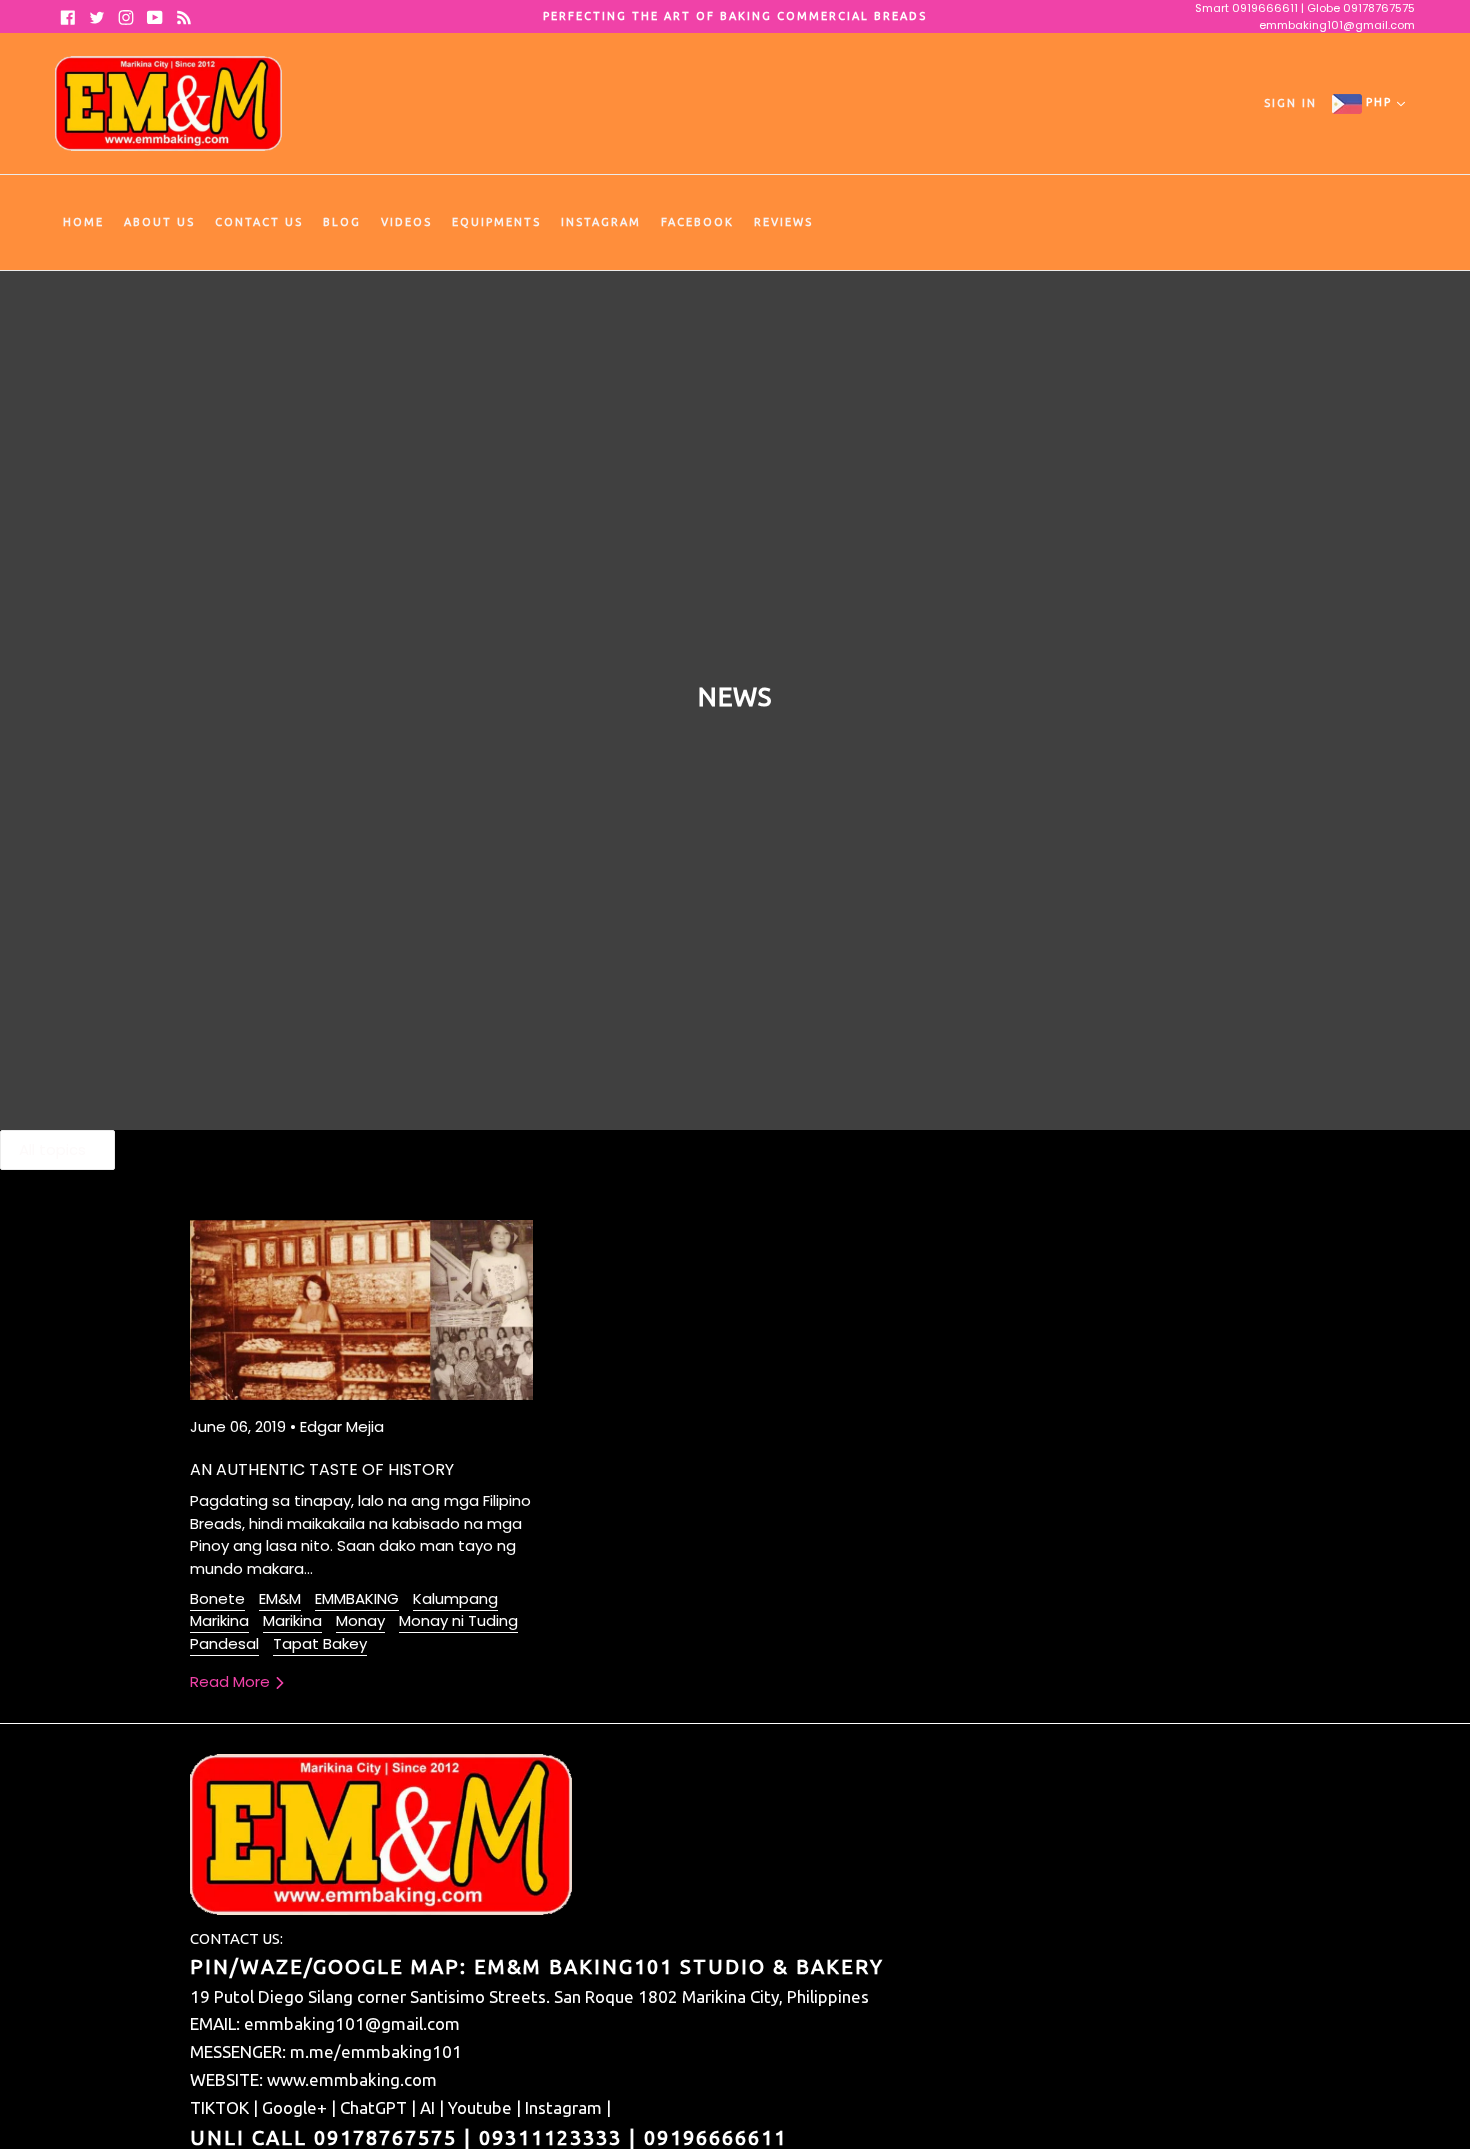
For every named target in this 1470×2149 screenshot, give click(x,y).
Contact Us (259, 222)
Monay (360, 1620)
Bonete (217, 1598)
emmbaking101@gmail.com (1337, 25)
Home (83, 222)
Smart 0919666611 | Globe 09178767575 (1305, 8)
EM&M (280, 1598)
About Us (159, 222)
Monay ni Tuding (458, 1620)
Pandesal (224, 1643)
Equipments (496, 222)
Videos (406, 222)
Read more (232, 1681)
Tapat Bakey (320, 1643)
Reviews (783, 222)
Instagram (601, 222)
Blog (342, 222)
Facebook (697, 222)
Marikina (292, 1620)
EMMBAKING (357, 1598)
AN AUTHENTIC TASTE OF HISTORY (322, 1469)
